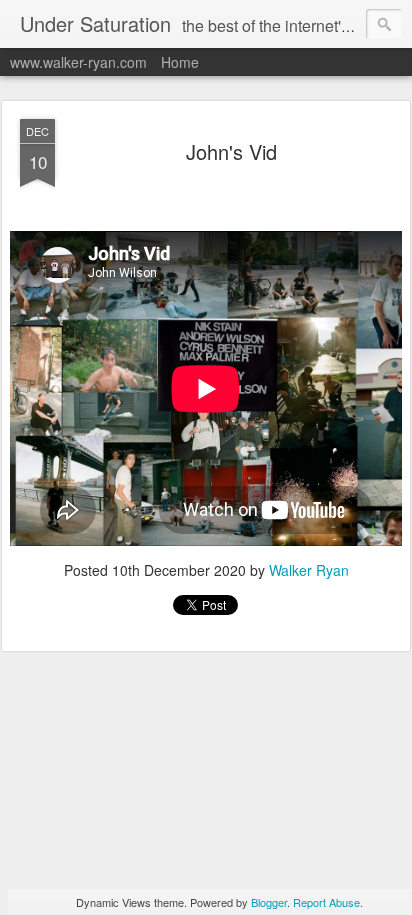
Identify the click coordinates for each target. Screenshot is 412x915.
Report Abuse (326, 902)
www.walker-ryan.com (78, 62)
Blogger (269, 902)
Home (180, 62)
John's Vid (231, 151)
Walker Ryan (309, 570)
